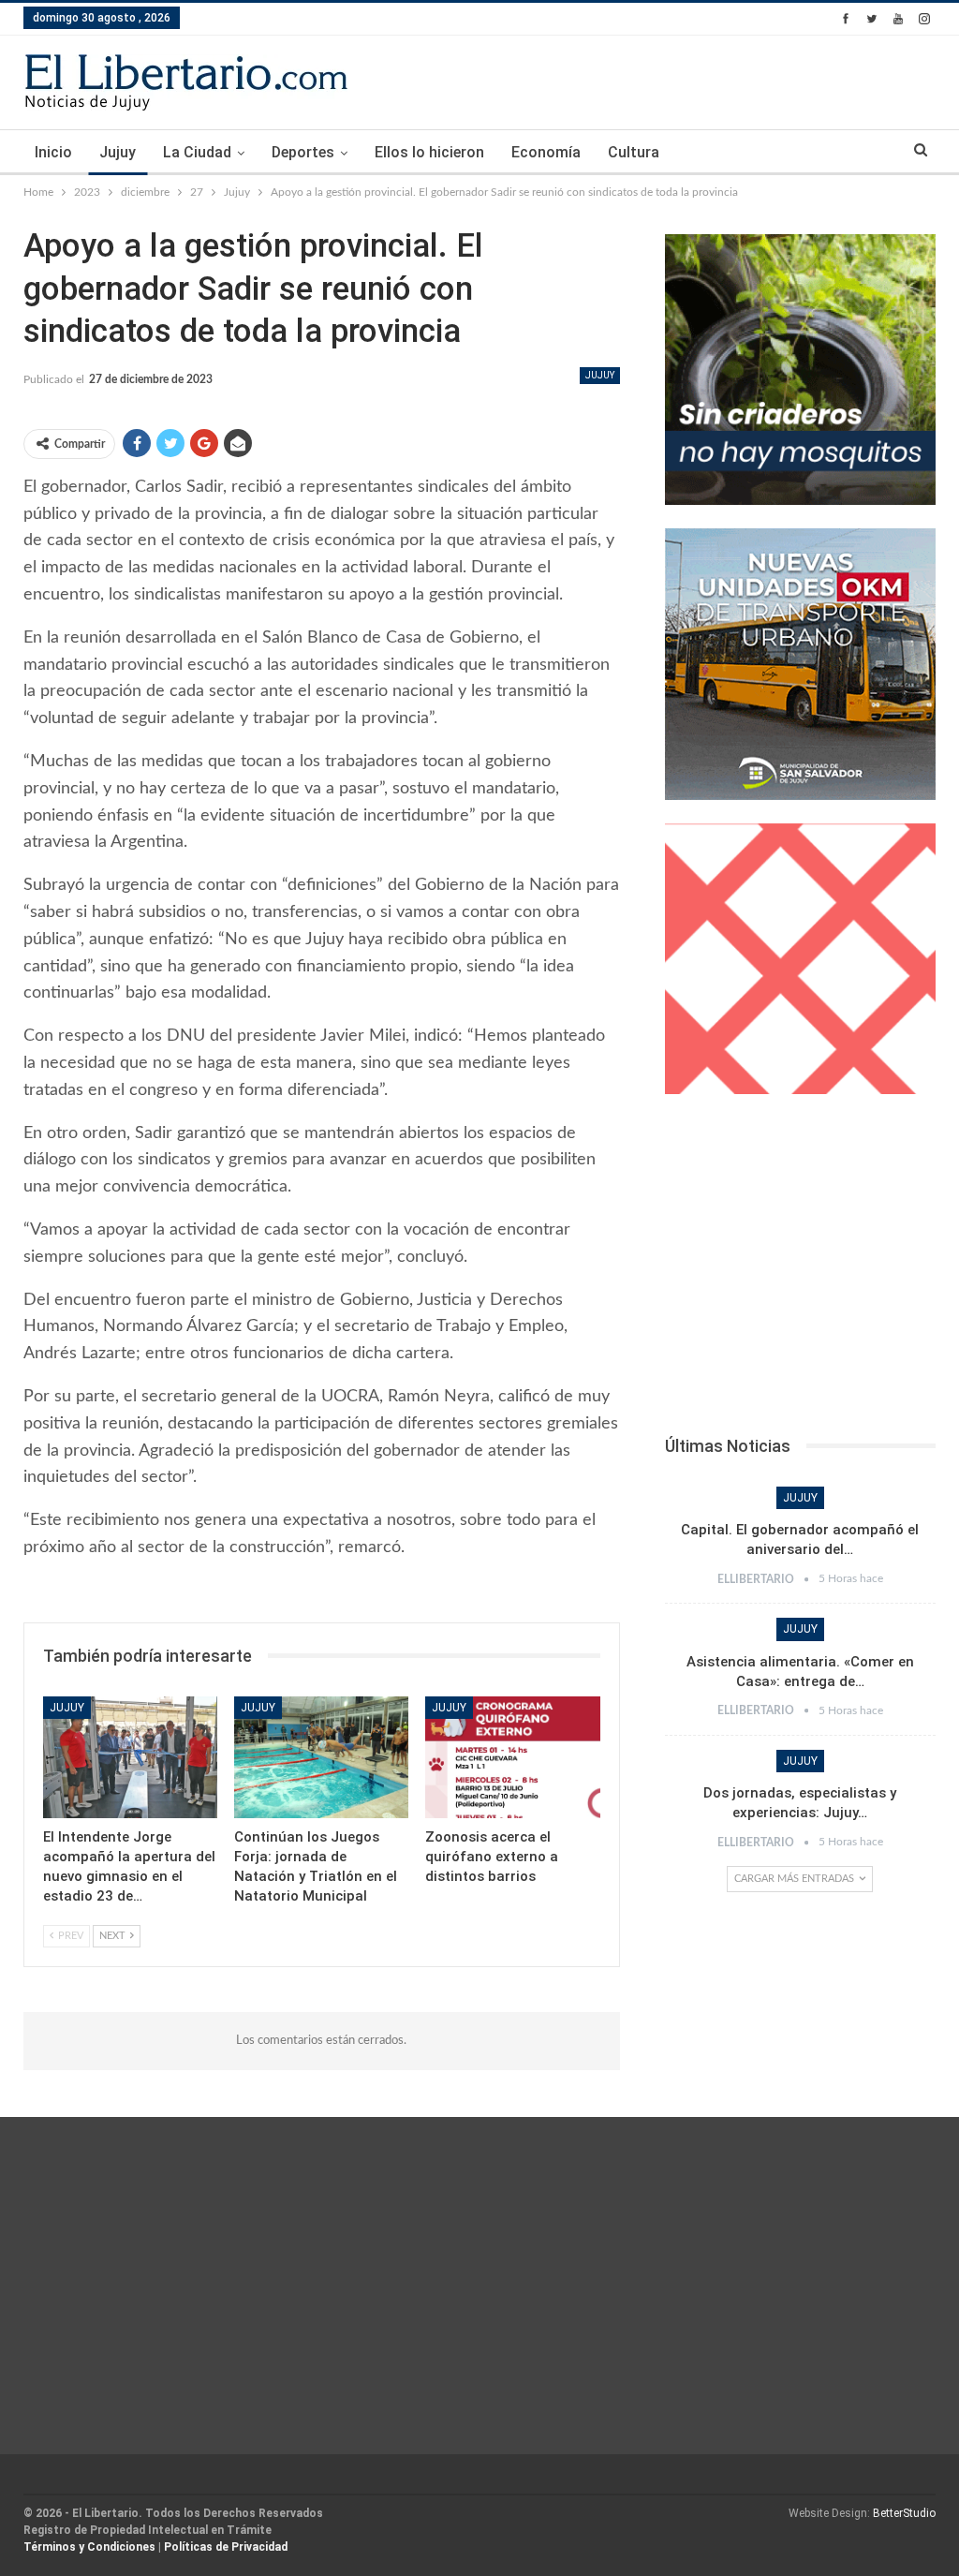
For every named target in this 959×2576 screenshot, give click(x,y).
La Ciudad (197, 152)
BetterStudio (904, 2513)
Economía (546, 152)
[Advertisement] (800, 1270)
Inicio (53, 152)
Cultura (634, 152)
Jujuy (118, 152)
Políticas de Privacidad (226, 2547)
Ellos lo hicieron (429, 152)
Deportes (303, 152)
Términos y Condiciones (89, 2547)
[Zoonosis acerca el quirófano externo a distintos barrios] (512, 1757)
